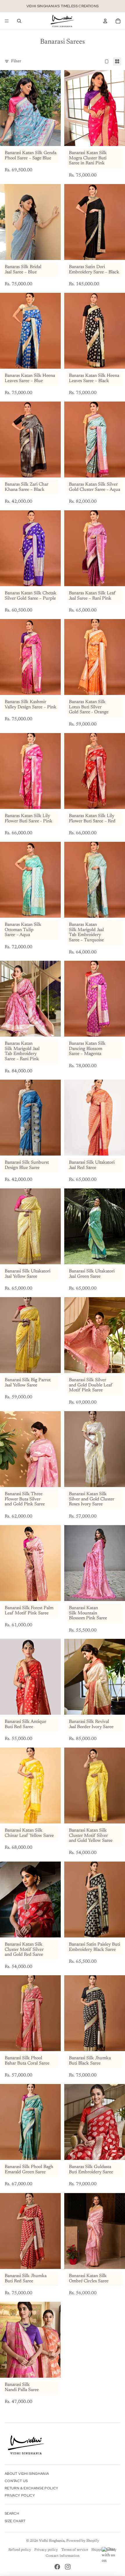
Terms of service (75, 2550)
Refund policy (20, 2550)
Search (12, 2513)
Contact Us (16, 2481)
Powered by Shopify (83, 2541)
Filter (16, 61)
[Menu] (7, 21)
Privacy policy (46, 2550)
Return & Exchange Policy (32, 2488)
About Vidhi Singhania (27, 2474)
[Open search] (19, 21)
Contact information (63, 2556)
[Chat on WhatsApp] (110, 2556)
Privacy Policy (20, 2495)
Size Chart (15, 2521)
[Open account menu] (105, 21)
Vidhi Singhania (52, 2541)
